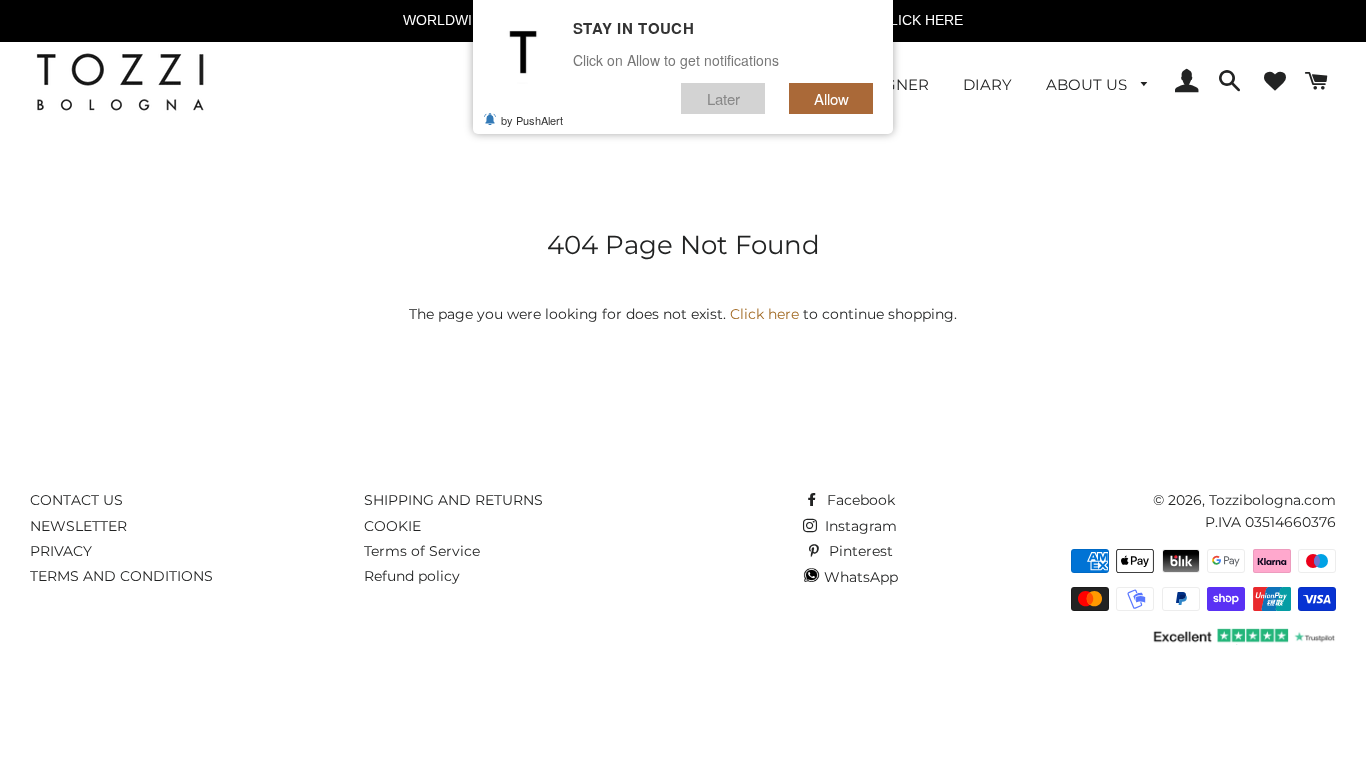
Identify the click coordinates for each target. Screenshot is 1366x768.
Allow (831, 98)
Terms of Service (422, 551)
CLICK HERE (921, 20)
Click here (764, 314)
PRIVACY (61, 551)
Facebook (859, 500)
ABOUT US (1088, 84)
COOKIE (392, 526)
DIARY (987, 84)
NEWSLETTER (78, 526)
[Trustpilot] (1242, 640)
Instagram (859, 526)
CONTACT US (76, 500)
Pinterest (859, 551)
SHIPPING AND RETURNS (453, 500)
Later (723, 98)
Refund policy (412, 576)
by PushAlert (532, 120)
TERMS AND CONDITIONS (121, 576)
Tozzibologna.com (1272, 500)
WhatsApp (859, 577)
